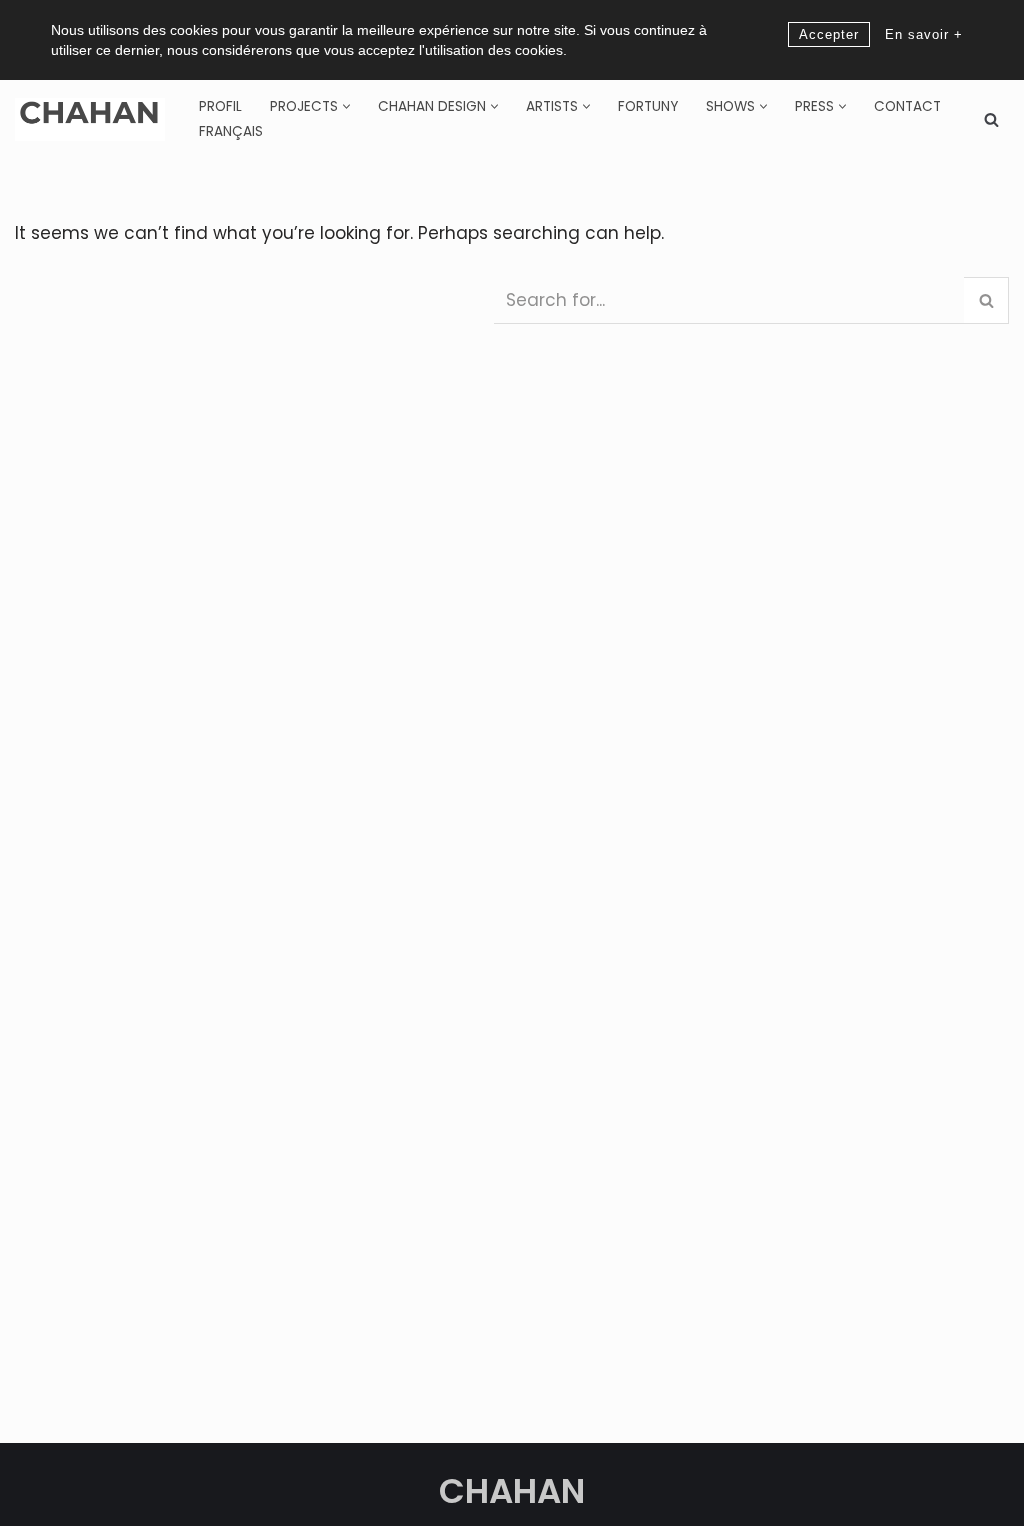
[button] (346, 106)
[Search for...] (254, 295)
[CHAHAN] (90, 119)
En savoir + (924, 34)
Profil (220, 106)
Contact (907, 106)
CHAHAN (512, 1491)
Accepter (829, 34)
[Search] (991, 119)
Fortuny (648, 106)
